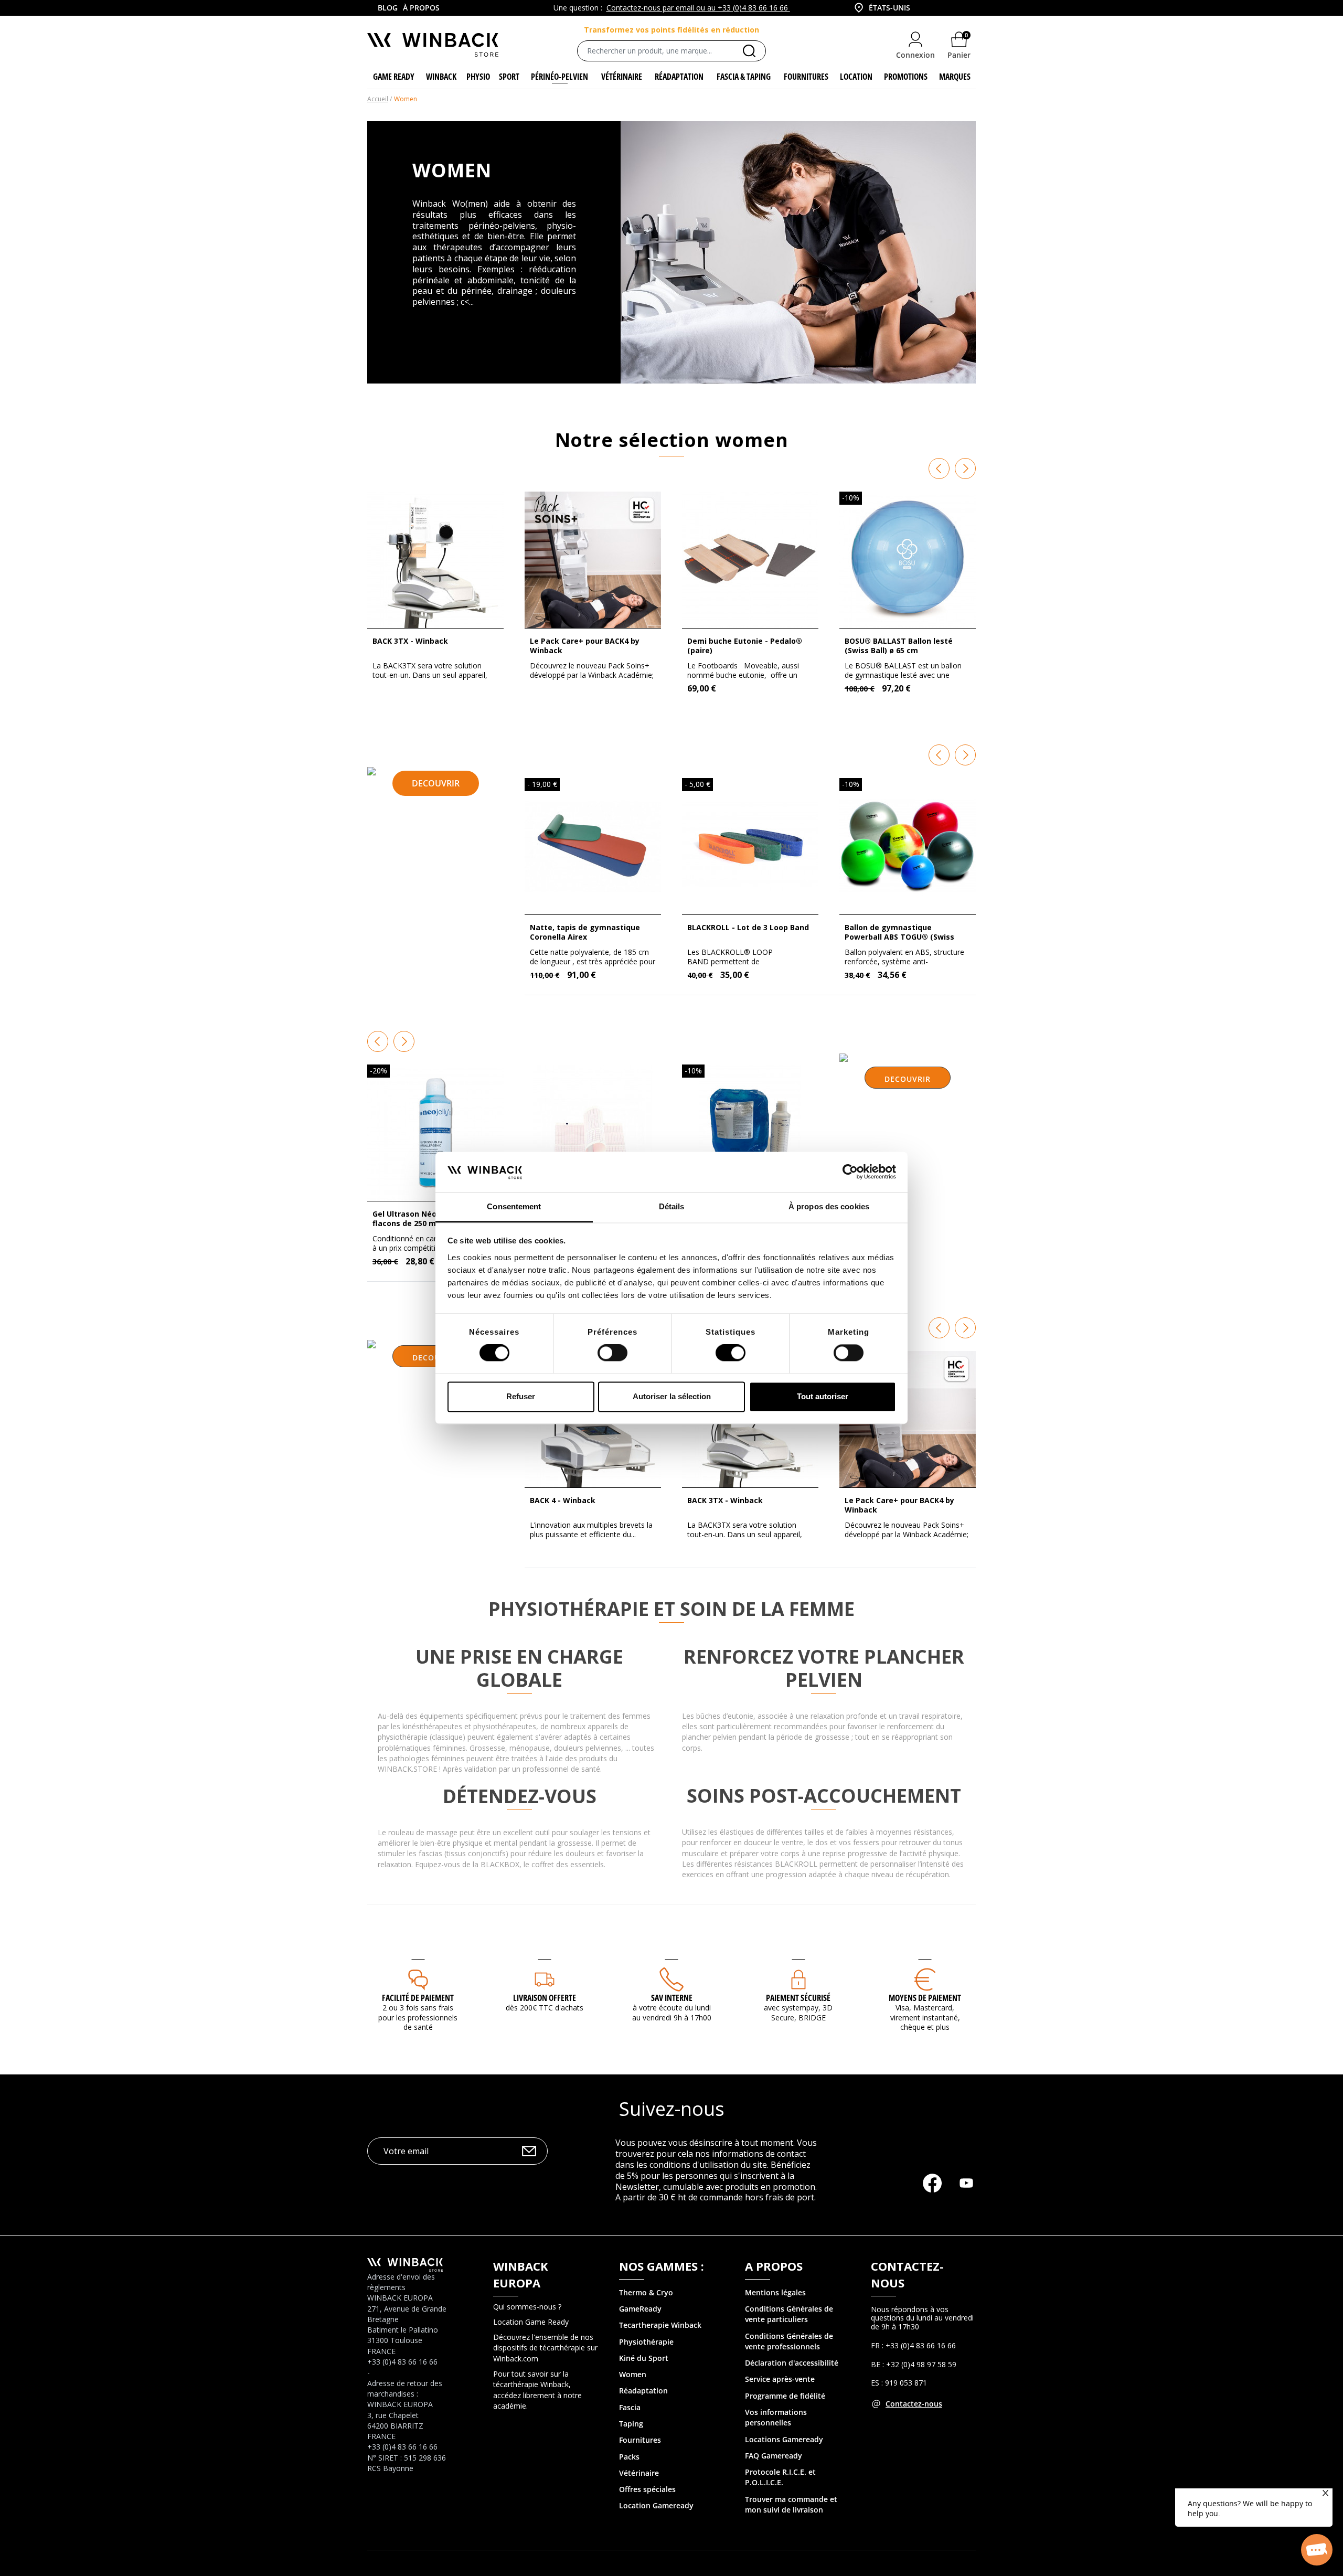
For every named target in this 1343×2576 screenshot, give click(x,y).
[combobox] (881, 8)
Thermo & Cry (644, 2292)
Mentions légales (775, 2292)
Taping (631, 2424)
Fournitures (640, 2440)
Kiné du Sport (644, 2358)
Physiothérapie (646, 2342)
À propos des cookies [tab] (829, 1206)
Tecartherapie (644, 2325)
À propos (421, 8)
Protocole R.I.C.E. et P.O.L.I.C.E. (780, 2477)
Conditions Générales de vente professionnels (789, 2341)
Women (633, 2374)
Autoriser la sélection (672, 1396)
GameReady (640, 2309)
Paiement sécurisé (798, 1998)
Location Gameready (656, 2505)
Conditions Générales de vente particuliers (789, 2314)
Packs (629, 2457)
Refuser (521, 1396)
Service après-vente (780, 2379)
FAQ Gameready (774, 2456)
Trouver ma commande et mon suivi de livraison (791, 2504)
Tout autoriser (823, 1396)
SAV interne (672, 1998)
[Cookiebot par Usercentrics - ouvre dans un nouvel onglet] (850, 1172)
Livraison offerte (545, 1998)
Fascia (630, 2407)
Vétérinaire (639, 2473)
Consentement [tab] (514, 1206)
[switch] (612, 1353)
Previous (939, 469)
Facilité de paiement (418, 1998)
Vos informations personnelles (776, 2417)
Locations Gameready (784, 2439)
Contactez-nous (914, 2404)
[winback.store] (433, 44)
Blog (388, 8)
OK (529, 2151)
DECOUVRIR (436, 783)
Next (965, 469)
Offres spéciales (647, 2489)
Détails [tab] (672, 1206)
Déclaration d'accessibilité (792, 2363)
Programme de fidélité (785, 2396)
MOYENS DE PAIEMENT (925, 1998)
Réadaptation (643, 2391)
